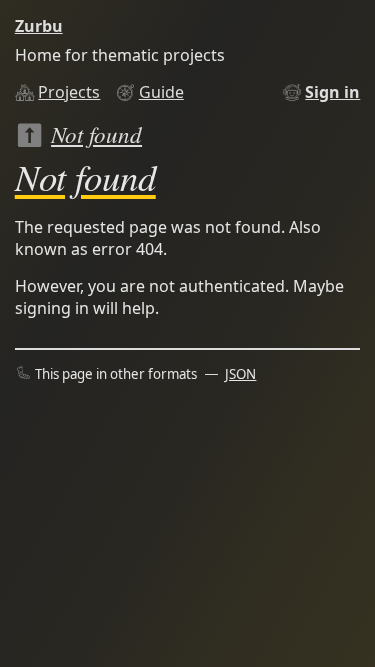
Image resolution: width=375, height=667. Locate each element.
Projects (69, 92)
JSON (240, 374)
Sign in (332, 92)
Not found (96, 133)
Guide (161, 92)
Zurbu (39, 26)
